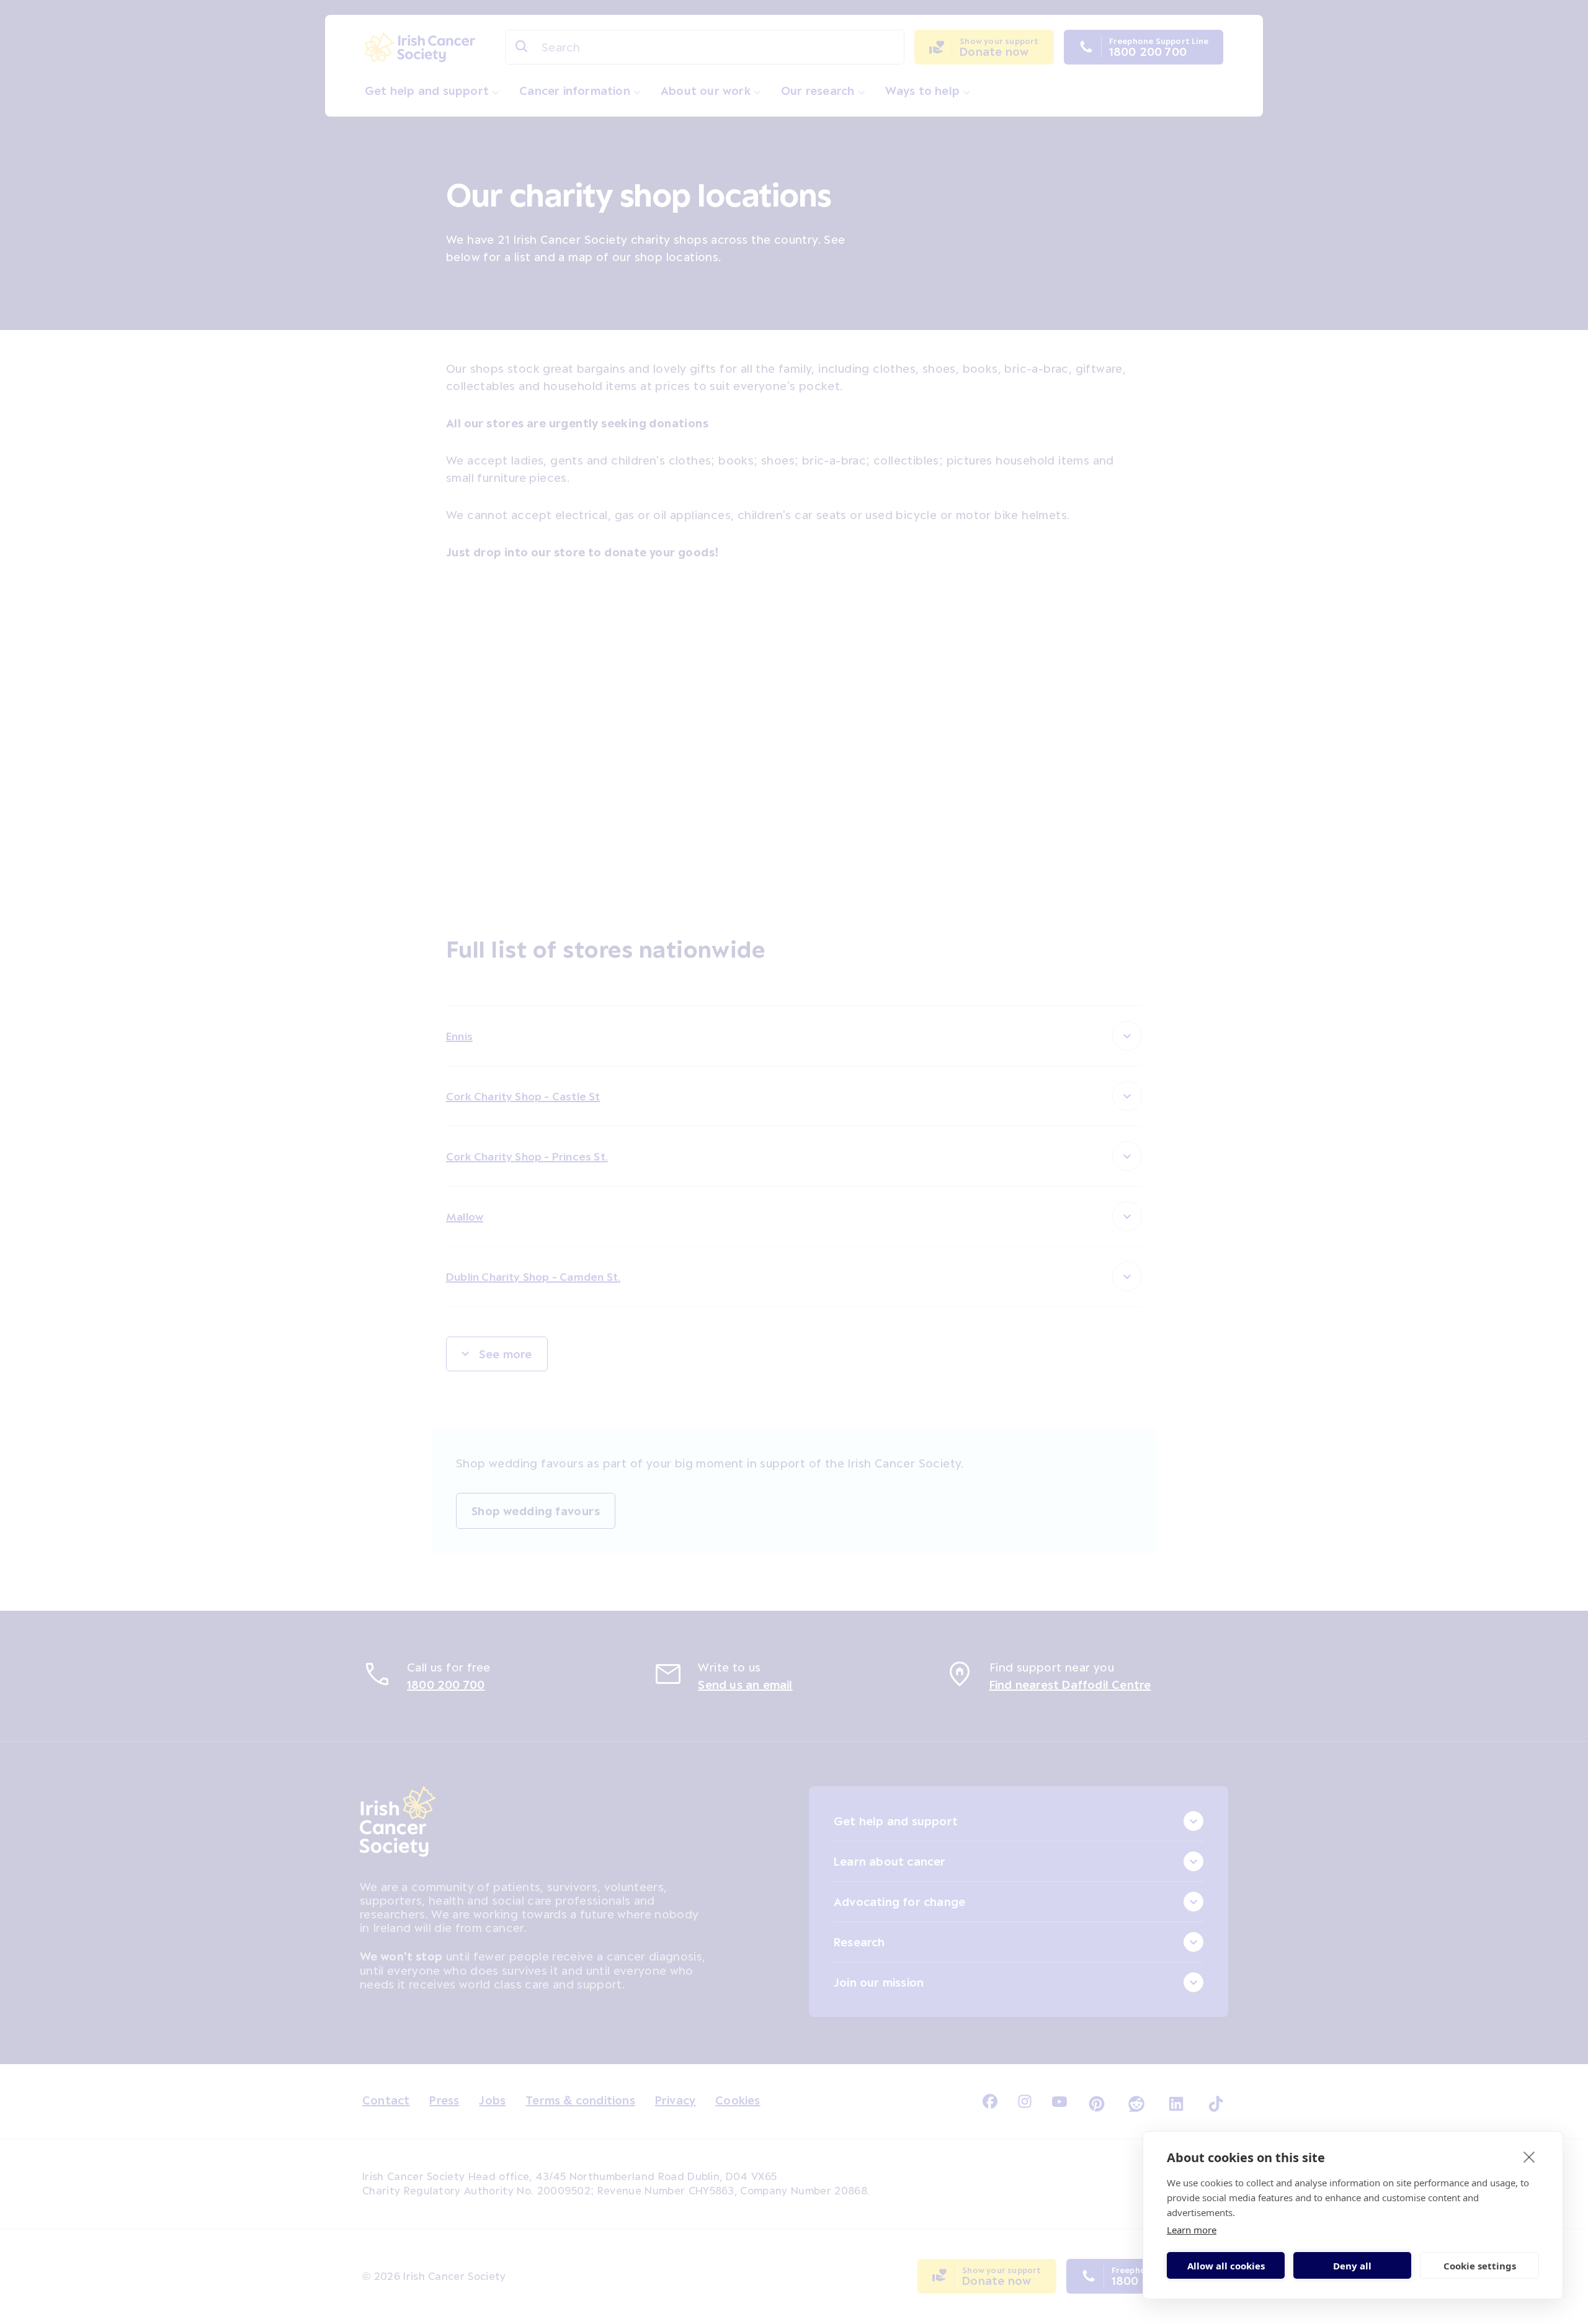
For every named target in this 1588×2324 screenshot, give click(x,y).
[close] (1529, 2157)
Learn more (1192, 2230)
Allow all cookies (1226, 2266)
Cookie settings (1480, 2266)
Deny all (1352, 2266)
